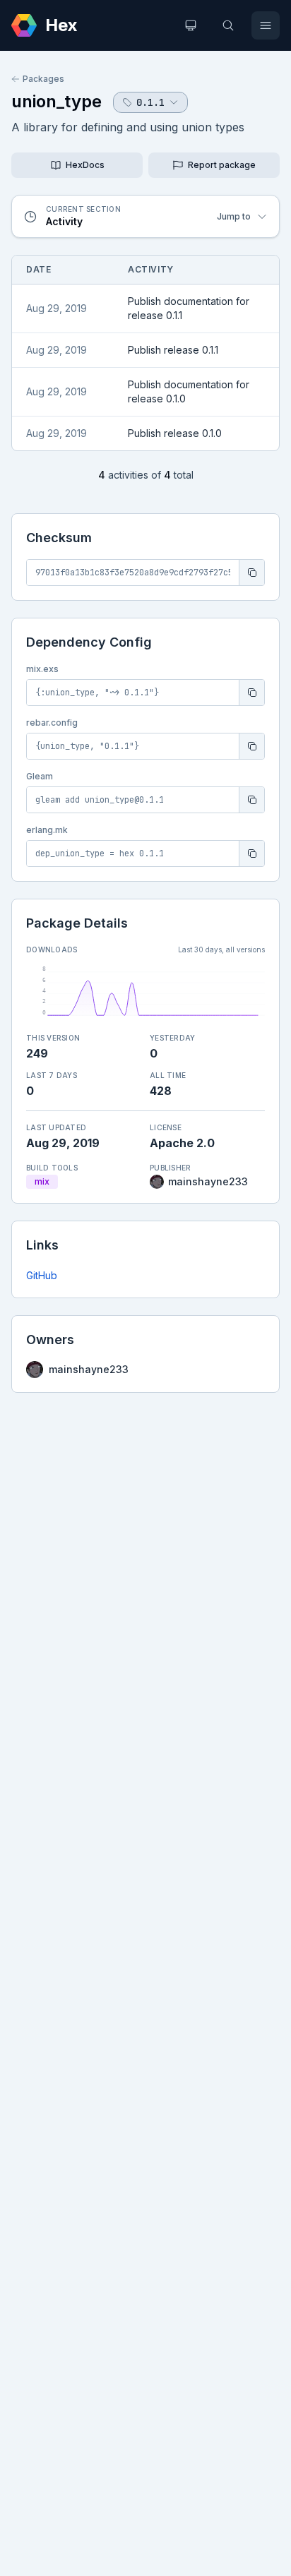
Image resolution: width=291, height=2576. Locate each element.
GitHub (42, 1275)
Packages (43, 79)
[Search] (228, 25)
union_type (57, 101)
